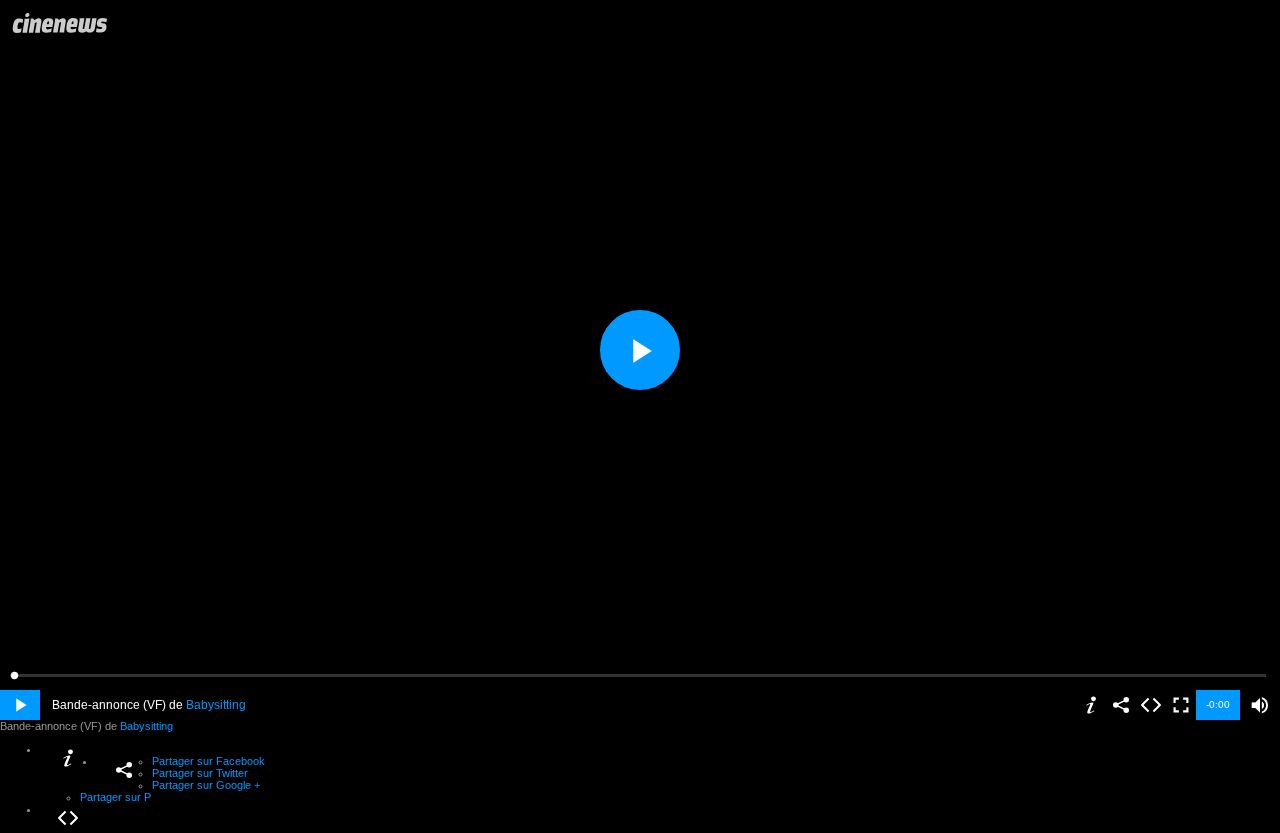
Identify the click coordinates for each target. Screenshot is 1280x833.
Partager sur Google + (206, 785)
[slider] (640, 675)
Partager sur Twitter (200, 773)
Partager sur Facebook (208, 761)
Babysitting (216, 705)
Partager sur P (115, 797)
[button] (1260, 705)
